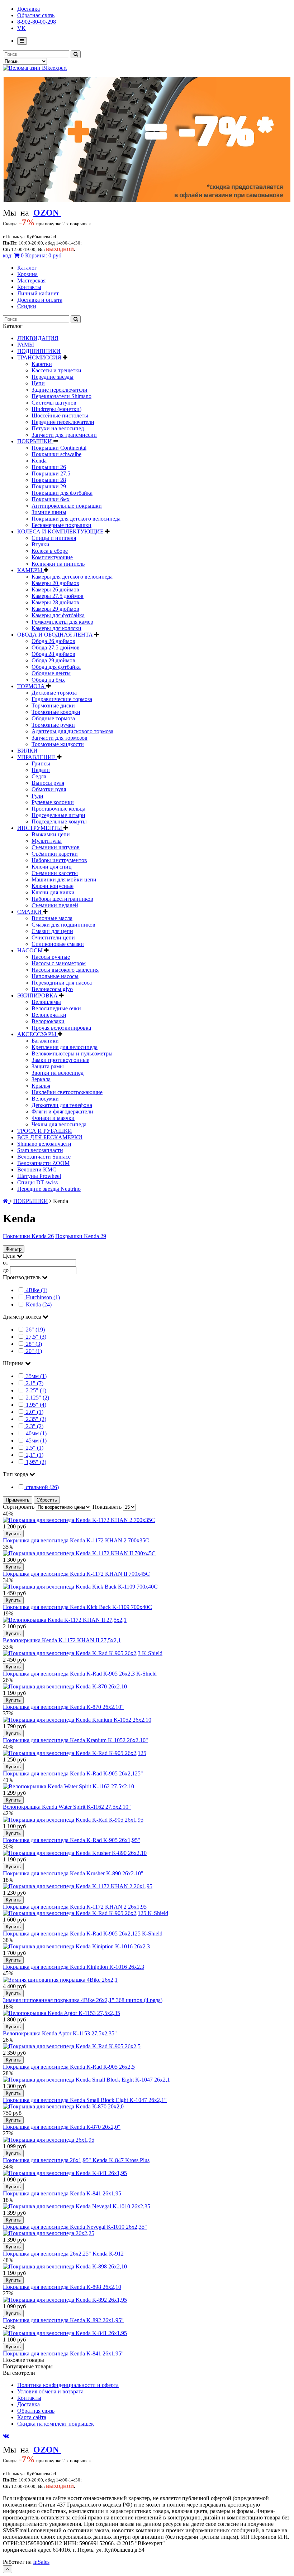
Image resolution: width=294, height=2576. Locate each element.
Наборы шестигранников (62, 899)
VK (22, 28)
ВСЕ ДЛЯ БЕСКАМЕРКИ (50, 1137)
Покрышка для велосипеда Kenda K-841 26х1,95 (62, 2193)
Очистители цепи (53, 937)
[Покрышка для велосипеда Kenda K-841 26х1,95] (65, 2173)
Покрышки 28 (49, 480)
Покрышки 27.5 (51, 473)
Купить (13, 1534)
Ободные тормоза (53, 718)
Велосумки (45, 1099)
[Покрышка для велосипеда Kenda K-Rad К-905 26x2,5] (72, 2046)
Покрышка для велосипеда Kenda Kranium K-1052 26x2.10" (75, 1740)
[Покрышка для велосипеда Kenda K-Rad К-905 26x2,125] (75, 1753)
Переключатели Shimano (61, 396)
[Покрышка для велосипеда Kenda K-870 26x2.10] (65, 1686)
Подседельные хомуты (59, 821)
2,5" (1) (35, 1448)
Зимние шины (49, 512)
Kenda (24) (39, 1304)
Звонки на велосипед (58, 1073)
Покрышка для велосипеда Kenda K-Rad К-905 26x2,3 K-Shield (80, 1674)
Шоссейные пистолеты (60, 415)
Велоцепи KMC (37, 1169)
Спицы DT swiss (37, 1182)
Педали (41, 770)
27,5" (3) (36, 1337)
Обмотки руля (49, 789)
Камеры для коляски (56, 628)
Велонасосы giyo (52, 989)
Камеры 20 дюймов (55, 583)
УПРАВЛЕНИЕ (37, 757)
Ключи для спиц (52, 867)
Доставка (29, 9)
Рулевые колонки (53, 802)
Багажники (45, 1041)
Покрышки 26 (49, 467)
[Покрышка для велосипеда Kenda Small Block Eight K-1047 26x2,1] (86, 2080)
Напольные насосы (55, 976)
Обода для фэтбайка (56, 667)
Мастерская (31, 281)
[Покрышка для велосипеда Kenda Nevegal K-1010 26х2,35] (77, 2206)
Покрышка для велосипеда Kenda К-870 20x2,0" (62, 2127)
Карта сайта (32, 2417)
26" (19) (35, 1330)
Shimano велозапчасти (44, 1144)
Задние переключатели (60, 390)
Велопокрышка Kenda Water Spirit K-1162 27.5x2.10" (67, 1807)
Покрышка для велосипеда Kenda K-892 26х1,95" (63, 2320)
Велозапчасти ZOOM (43, 1163)
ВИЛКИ (27, 751)
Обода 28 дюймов (53, 654)
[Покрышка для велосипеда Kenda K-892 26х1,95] (65, 2300)
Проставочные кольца (58, 809)
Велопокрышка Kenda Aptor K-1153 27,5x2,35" (60, 2033)
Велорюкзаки (48, 1021)
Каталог (27, 268)
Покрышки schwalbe (56, 454)
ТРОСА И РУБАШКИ (45, 1131)
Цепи (38, 383)
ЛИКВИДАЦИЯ (38, 338)
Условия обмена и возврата (50, 2391)
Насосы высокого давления (65, 970)
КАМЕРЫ (30, 570)
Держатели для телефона (62, 1105)
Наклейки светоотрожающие (67, 1092)
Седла (39, 776)
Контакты (29, 287)
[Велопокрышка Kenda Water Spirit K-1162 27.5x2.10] (68, 1786)
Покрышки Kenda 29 (81, 1236)
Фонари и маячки (53, 1118)
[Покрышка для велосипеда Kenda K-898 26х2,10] (65, 2266)
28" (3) (34, 1344)
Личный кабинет (38, 293)
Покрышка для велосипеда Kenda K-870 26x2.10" (63, 1707)
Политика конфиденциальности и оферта (68, 2385)
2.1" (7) (35, 1383)
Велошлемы (46, 1002)
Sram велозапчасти (40, 1150)
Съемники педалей (55, 905)
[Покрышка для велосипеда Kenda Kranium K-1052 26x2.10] (77, 1720)
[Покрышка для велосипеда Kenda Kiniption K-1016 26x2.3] (76, 1946)
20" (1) (34, 1351)
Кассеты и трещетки (56, 370)
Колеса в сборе (50, 551)
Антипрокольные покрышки (67, 506)
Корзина (27, 274)
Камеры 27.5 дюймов (58, 596)
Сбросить (47, 1500)
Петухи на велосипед (58, 428)
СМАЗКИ (30, 912)
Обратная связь (36, 15)
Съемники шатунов (56, 847)
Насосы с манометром (59, 963)
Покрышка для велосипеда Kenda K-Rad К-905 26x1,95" (72, 1840)
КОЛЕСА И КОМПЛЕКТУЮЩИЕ (61, 531)
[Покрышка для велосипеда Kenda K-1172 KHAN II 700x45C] (79, 1553)
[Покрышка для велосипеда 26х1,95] (49, 2140)
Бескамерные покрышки (61, 525)
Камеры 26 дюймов (55, 589)
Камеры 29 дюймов (55, 609)
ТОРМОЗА (32, 686)
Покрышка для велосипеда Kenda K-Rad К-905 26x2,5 (69, 2067)
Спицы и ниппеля (54, 538)
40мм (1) (36, 1433)
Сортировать (19, 1507)
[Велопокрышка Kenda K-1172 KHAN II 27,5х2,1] (65, 1620)
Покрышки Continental (59, 448)
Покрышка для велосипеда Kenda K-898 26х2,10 (62, 2287)
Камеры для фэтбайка (58, 615)
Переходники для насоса (62, 983)
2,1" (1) (35, 1455)
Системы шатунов (54, 403)
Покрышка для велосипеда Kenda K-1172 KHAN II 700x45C (76, 1574)
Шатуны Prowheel (39, 1176)
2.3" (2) (35, 1426)
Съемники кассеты (55, 873)
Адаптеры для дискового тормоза (72, 731)
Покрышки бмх (51, 499)
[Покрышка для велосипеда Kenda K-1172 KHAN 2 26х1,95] (78, 1886)
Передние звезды (53, 377)
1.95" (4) (36, 1405)
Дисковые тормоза (54, 693)
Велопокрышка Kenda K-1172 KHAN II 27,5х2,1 (62, 1640)
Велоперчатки (49, 1015)
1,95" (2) (36, 1462)
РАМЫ (26, 345)
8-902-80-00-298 (37, 22)
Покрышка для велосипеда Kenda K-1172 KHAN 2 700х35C (76, 1540)
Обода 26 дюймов (53, 641)
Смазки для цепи (52, 931)
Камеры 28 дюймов (55, 602)
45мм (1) (36, 1441)
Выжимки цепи (51, 834)
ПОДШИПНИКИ (39, 351)
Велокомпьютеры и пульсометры (72, 1053)
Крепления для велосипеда (65, 1047)
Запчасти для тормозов (60, 738)
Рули (37, 796)
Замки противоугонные (60, 1060)
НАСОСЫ (31, 950)
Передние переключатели (63, 422)
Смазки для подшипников (63, 925)
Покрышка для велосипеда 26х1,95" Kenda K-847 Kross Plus (76, 2160)
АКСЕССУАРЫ (37, 1034)
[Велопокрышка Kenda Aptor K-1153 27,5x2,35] (61, 2013)
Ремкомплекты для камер (62, 622)
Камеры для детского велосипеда (72, 577)
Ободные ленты (51, 673)
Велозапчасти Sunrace (44, 1157)
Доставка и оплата (40, 300)
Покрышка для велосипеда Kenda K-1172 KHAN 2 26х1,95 (75, 1907)
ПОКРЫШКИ (35, 441)
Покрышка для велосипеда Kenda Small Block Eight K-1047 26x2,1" (85, 2100)
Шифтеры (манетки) (56, 409)
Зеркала (41, 1079)
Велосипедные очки (56, 1008)
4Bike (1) (37, 1290)
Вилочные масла (52, 918)
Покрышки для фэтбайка (62, 493)
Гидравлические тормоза (62, 699)
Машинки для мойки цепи (64, 879)
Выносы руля (48, 783)
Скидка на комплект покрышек (56, 2424)
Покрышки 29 (49, 486)
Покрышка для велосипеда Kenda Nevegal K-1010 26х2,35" (75, 2227)
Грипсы (41, 763)
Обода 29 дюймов (53, 660)
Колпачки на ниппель (58, 564)
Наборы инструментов (59, 860)
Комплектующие (52, 557)
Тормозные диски (53, 705)
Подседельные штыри (58, 815)
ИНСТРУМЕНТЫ (40, 828)
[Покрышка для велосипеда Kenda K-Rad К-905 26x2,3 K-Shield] (83, 1653)
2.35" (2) (36, 1419)
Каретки (42, 364)
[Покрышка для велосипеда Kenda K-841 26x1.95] (65, 2333)
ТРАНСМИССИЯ (40, 357)
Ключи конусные (53, 886)
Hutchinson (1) (43, 1297)
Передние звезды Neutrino (49, 1189)
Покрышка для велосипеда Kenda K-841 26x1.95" (63, 2353)
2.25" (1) (36, 1390)
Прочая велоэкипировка (61, 1028)
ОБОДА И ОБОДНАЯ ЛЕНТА (56, 635)
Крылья (41, 1086)
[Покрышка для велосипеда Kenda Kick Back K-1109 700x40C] (80, 1587)
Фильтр (14, 1249)
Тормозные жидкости (58, 744)
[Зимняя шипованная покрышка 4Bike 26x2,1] (60, 1980)
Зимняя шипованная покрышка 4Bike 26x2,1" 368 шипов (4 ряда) (83, 2000)
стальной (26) (42, 1487)
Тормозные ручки (53, 725)
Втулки (41, 544)
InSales (41, 2562)
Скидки (27, 306)
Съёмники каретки (55, 854)
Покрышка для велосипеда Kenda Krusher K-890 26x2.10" (73, 1873)
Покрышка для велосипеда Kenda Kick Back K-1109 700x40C (77, 1607)
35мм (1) (36, 1376)
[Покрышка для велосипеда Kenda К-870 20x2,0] (63, 2106)
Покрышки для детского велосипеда (76, 519)
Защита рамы (48, 1066)
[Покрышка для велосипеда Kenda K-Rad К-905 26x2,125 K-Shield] (86, 1913)
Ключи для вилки (53, 892)
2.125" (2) (37, 1398)
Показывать (108, 1507)
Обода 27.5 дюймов (56, 647)
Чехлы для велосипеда (59, 1124)
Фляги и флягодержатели (62, 1111)
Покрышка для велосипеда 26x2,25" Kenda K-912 (63, 2254)
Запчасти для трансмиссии (64, 435)
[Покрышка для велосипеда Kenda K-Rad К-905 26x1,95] (73, 1820)
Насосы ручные (51, 957)
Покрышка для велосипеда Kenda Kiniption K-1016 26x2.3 (73, 1967)
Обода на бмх (48, 680)
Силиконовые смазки (58, 944)
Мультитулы (47, 841)
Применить (18, 1500)
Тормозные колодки (56, 712)
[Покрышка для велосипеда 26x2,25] (49, 2233)
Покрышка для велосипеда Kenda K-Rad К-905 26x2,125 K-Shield (83, 1934)
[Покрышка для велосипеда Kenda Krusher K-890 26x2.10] (75, 1853)
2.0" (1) (35, 1412)
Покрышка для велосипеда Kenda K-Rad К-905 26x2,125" (73, 1773)
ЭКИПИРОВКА (38, 995)
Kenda (39, 461)
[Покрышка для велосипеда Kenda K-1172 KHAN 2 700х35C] (79, 1520)
